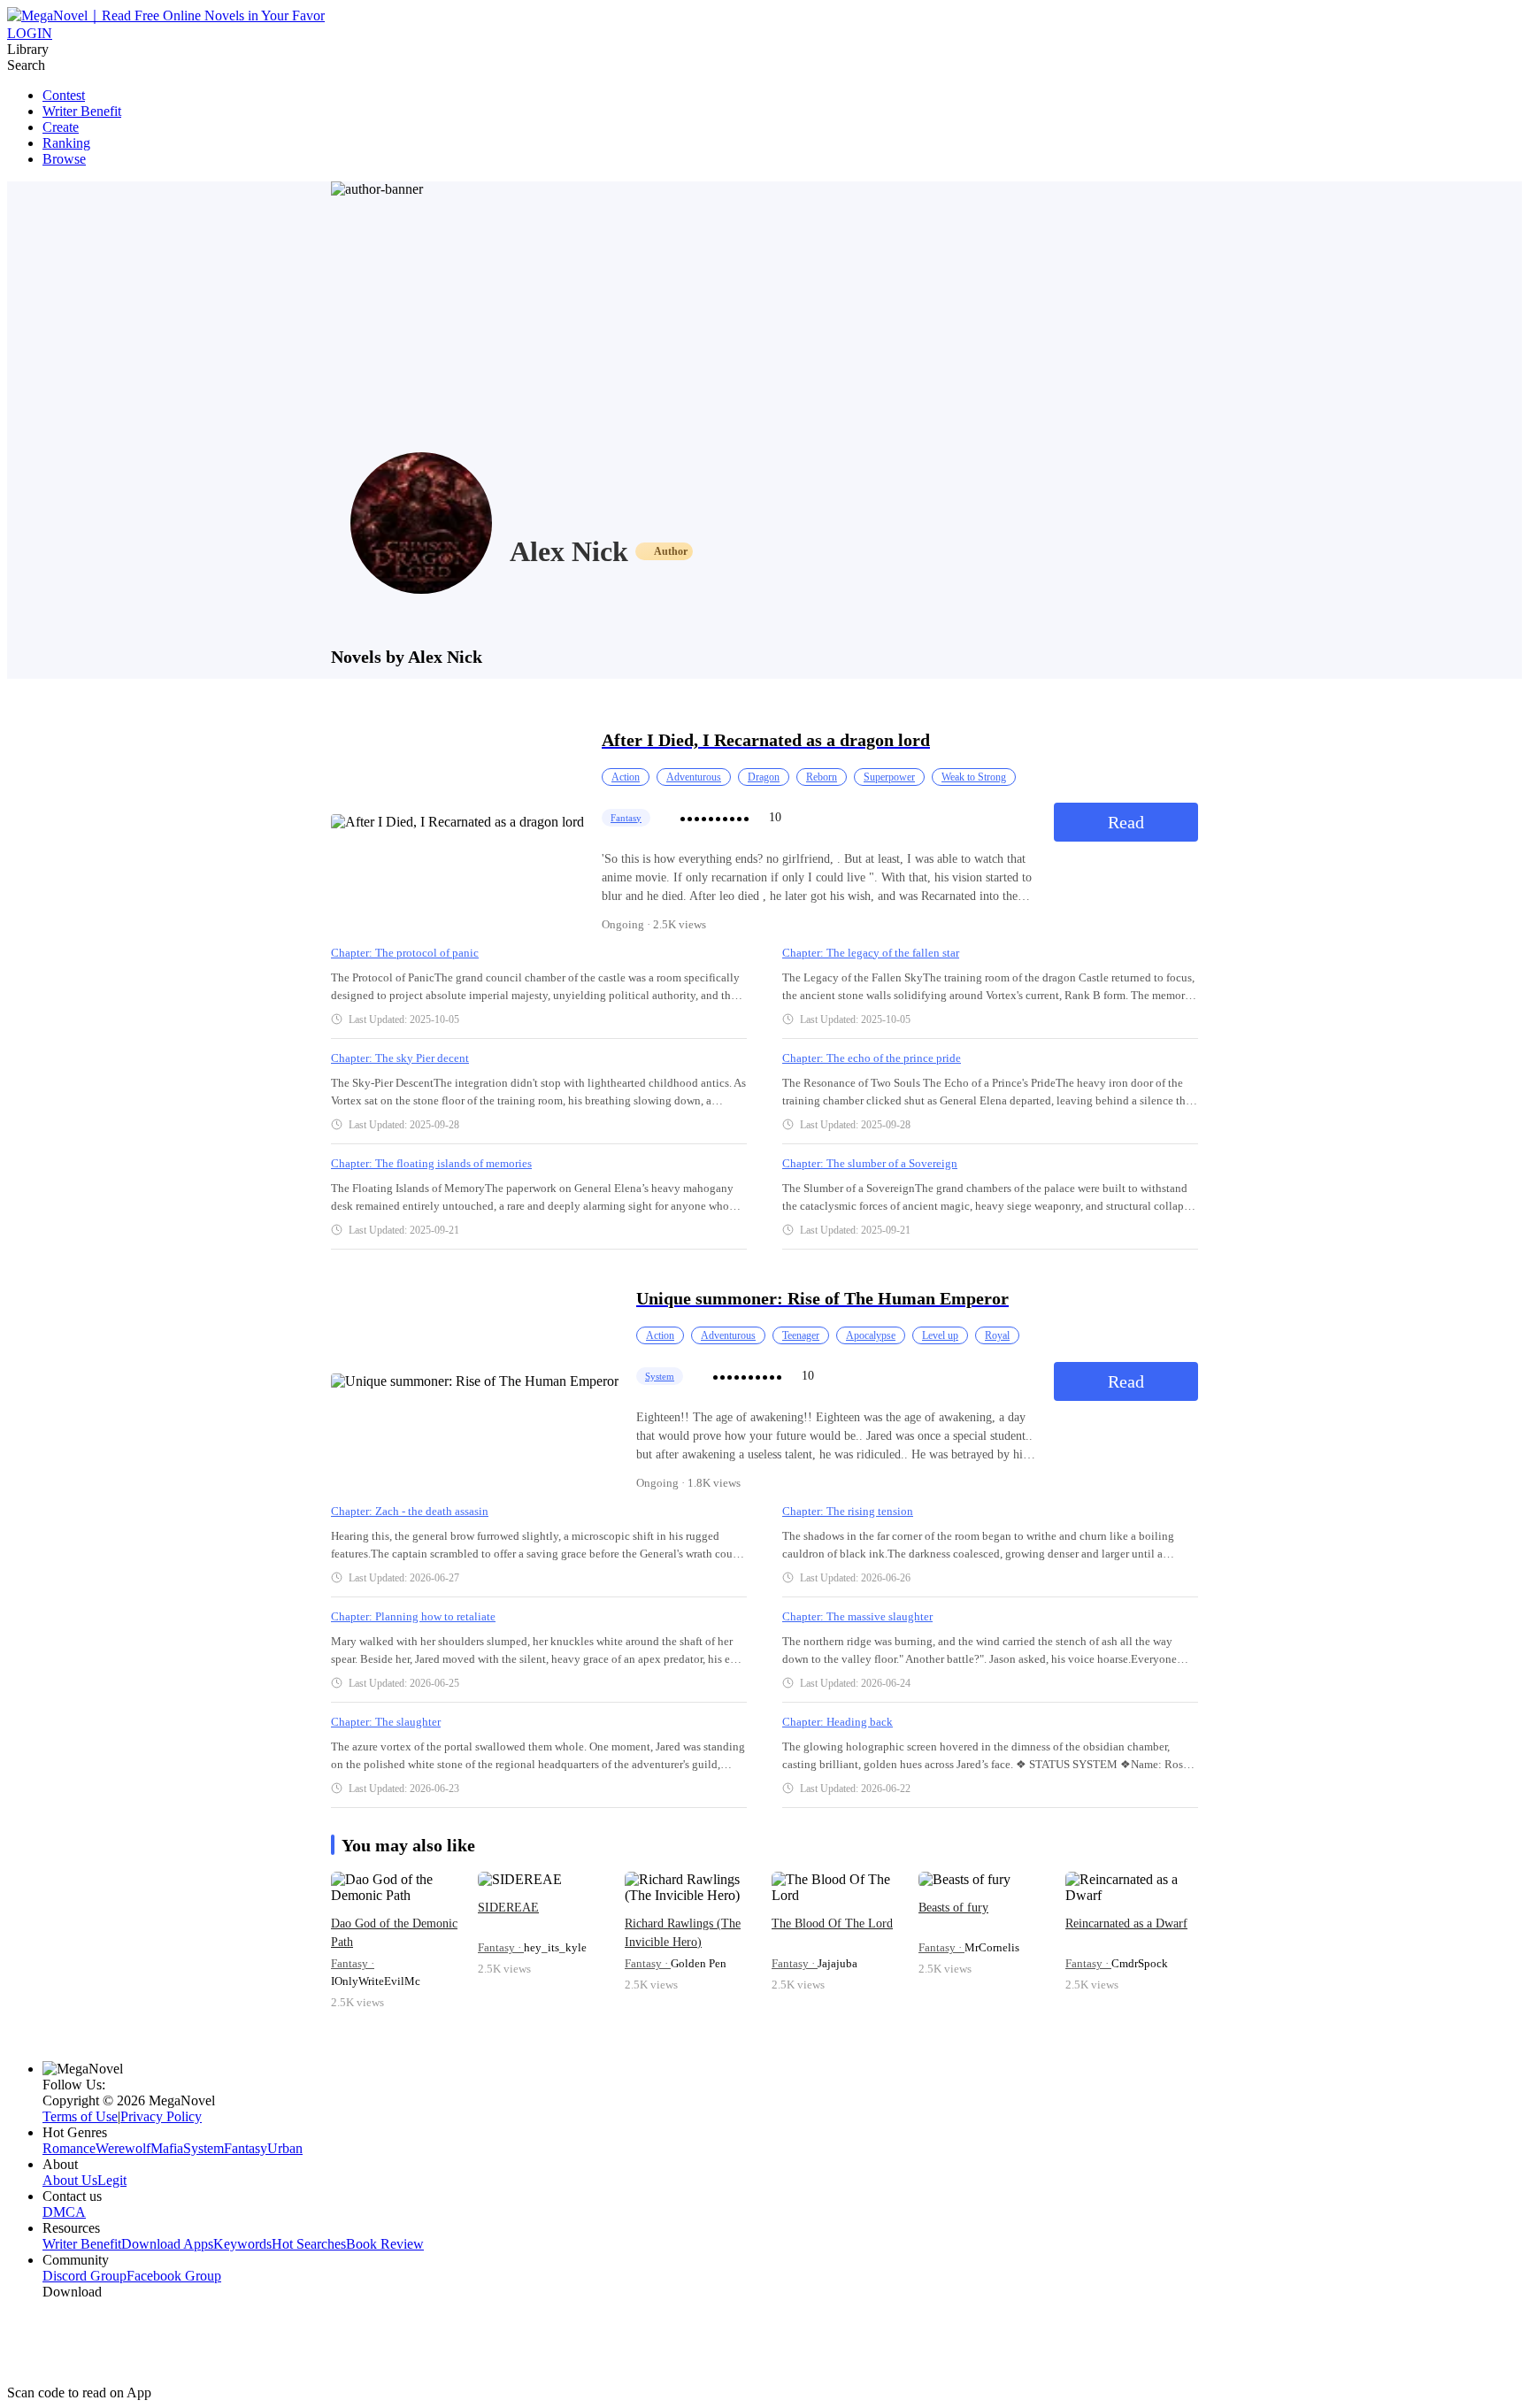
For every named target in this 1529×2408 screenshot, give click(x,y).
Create (61, 127)
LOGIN (30, 33)
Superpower (889, 777)
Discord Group (85, 2276)
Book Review (385, 2244)
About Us (70, 2180)
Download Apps (167, 2244)
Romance (69, 2148)
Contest (64, 95)
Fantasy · (353, 1963)
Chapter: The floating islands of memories (431, 1163)
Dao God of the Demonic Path (394, 1933)
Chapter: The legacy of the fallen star (871, 953)
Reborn (822, 777)
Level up (940, 1335)
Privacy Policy (161, 2116)
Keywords (242, 2244)
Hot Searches (309, 2244)
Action (626, 777)
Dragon (764, 777)
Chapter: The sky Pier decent (400, 1058)
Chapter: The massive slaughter (857, 1616)
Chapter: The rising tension (848, 1511)
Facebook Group (174, 2276)
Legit (112, 2180)
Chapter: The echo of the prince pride (872, 1058)
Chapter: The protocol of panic (405, 953)
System (660, 1376)
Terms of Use (80, 2116)
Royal (997, 1335)
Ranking (66, 143)
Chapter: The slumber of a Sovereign (870, 1163)
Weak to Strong (974, 777)
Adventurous (694, 777)
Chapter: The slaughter (386, 1722)
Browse (64, 159)
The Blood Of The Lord (832, 1923)
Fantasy (626, 818)
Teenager (801, 1335)
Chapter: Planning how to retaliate (413, 1616)
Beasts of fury (953, 1908)
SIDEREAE (508, 1908)
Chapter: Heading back (837, 1722)
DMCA (64, 2212)
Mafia (167, 2148)
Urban (285, 2148)
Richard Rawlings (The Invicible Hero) (683, 1933)
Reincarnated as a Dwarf (1126, 1923)
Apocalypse (871, 1335)
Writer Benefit (82, 111)
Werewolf (123, 2148)
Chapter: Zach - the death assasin (410, 1511)
